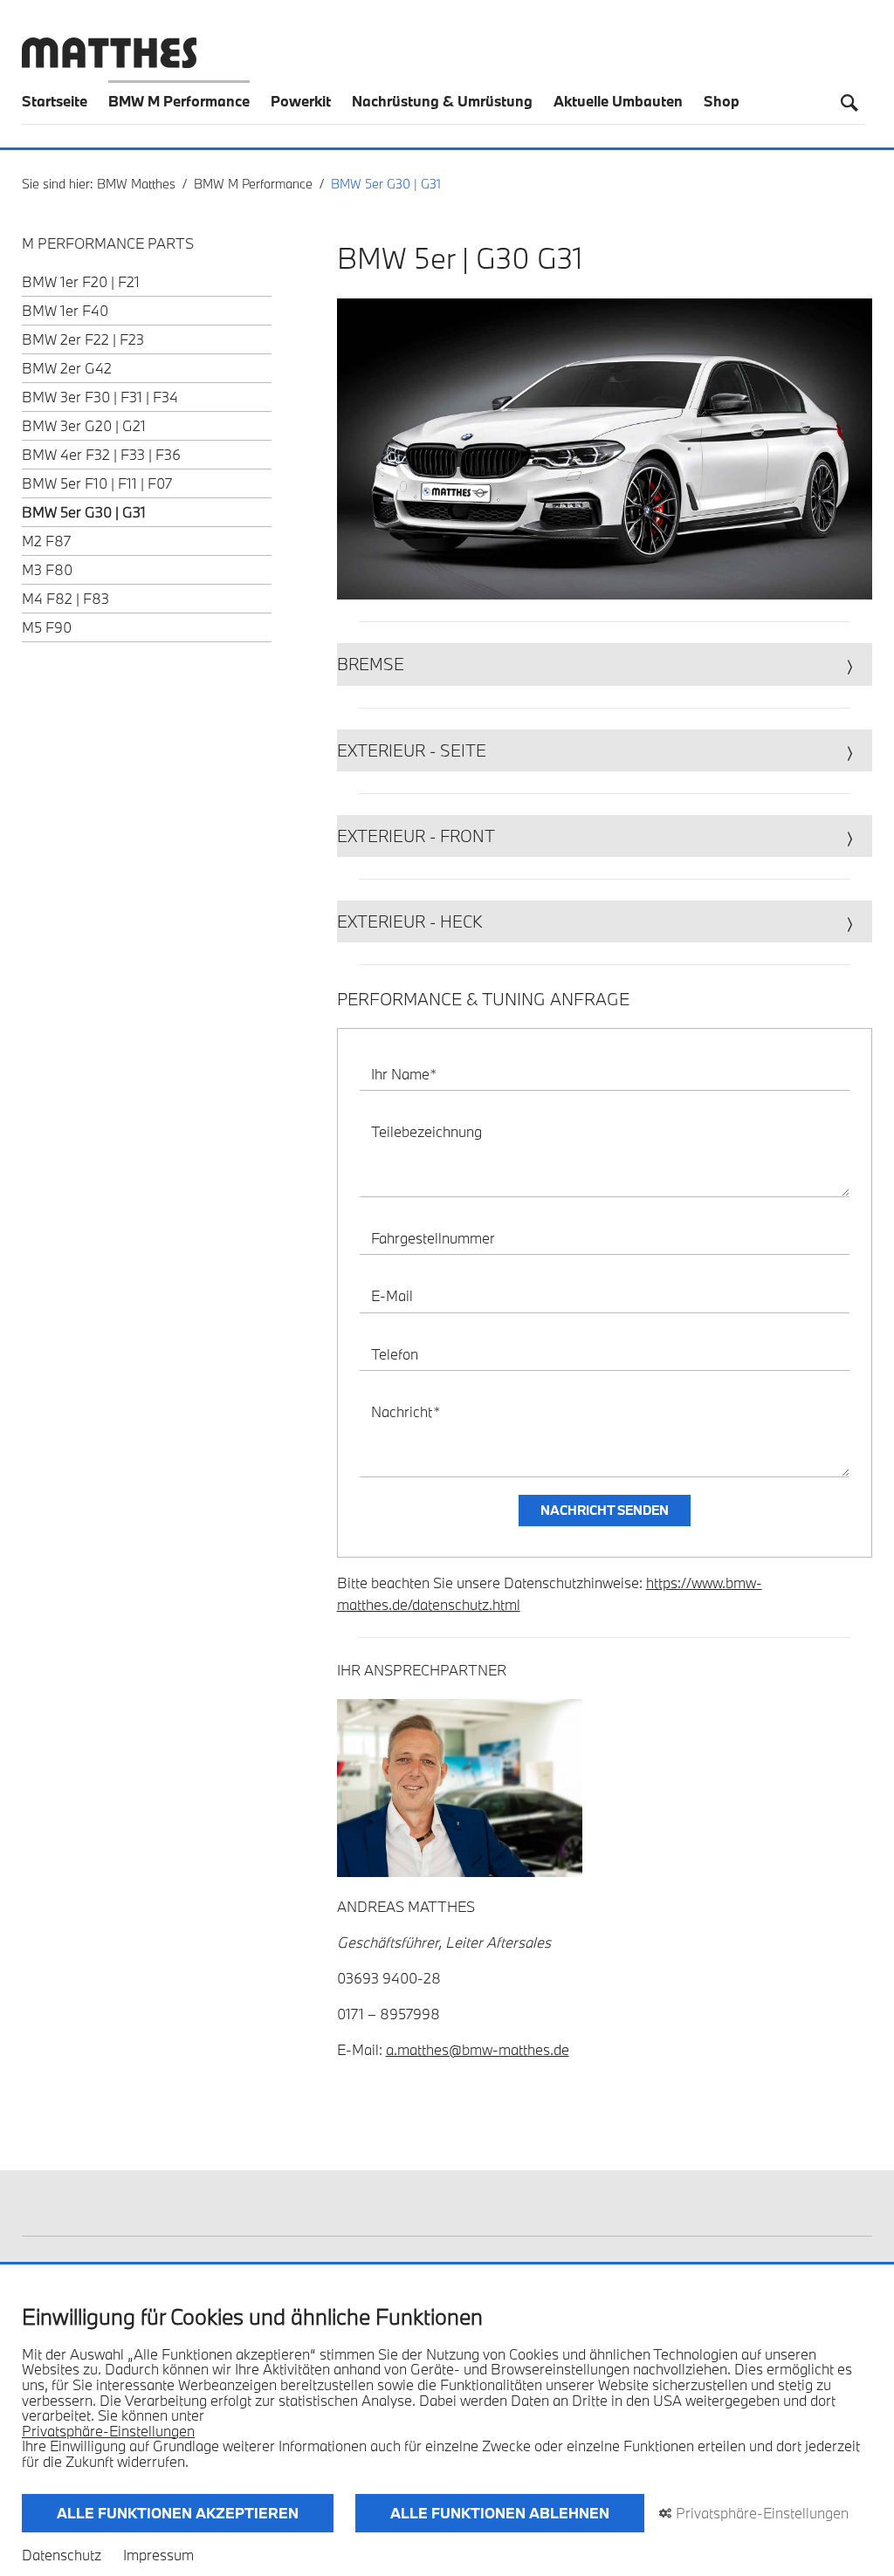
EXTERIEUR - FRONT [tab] (416, 836)
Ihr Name (404, 1074)
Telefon (395, 1354)
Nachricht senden (605, 1510)
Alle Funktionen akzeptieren (178, 2513)
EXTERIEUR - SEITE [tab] (412, 750)
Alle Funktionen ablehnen (500, 2513)
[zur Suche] (849, 103)
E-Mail (392, 1295)
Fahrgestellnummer (433, 1238)
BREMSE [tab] (371, 664)
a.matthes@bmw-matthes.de (478, 2049)
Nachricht (406, 1411)
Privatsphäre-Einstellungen (108, 2431)
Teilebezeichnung (426, 1131)
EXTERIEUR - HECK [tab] (409, 921)
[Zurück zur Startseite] (109, 62)
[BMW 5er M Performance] (605, 449)
